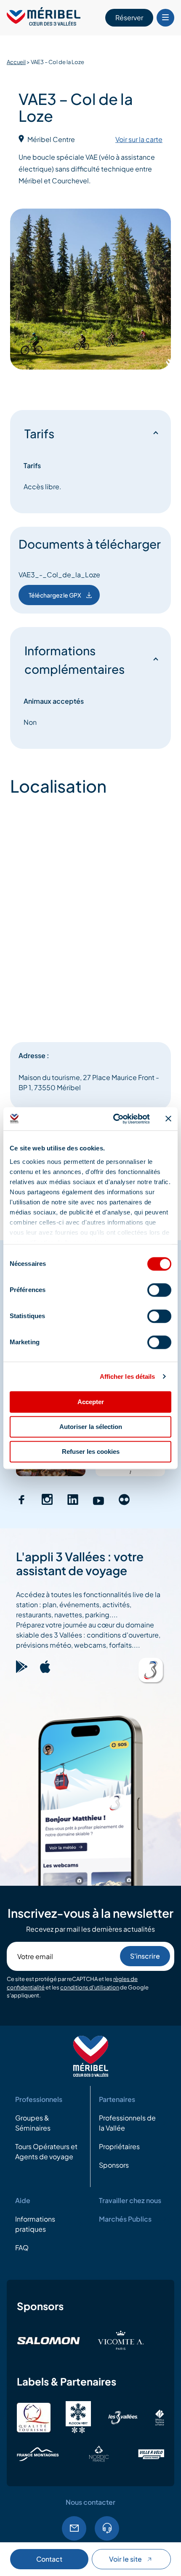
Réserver (129, 17)
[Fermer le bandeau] (168, 1119)
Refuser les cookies (91, 1452)
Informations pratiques (35, 2224)
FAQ (22, 2248)
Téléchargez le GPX (55, 595)
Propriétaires (119, 2146)
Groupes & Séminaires (33, 2123)
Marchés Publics (125, 2219)
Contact (49, 2559)
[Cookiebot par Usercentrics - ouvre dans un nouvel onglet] (114, 1119)
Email (74, 2528)
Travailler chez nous (130, 2200)
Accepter (91, 1402)
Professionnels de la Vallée (127, 2123)
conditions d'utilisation (90, 1987)
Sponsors (114, 2165)
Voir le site (125, 2559)
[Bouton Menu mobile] (165, 18)
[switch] (159, 1290)
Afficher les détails (128, 1376)
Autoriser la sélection (91, 1427)
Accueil (16, 62)
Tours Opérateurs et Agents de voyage (46, 2151)
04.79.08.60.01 (107, 2528)
